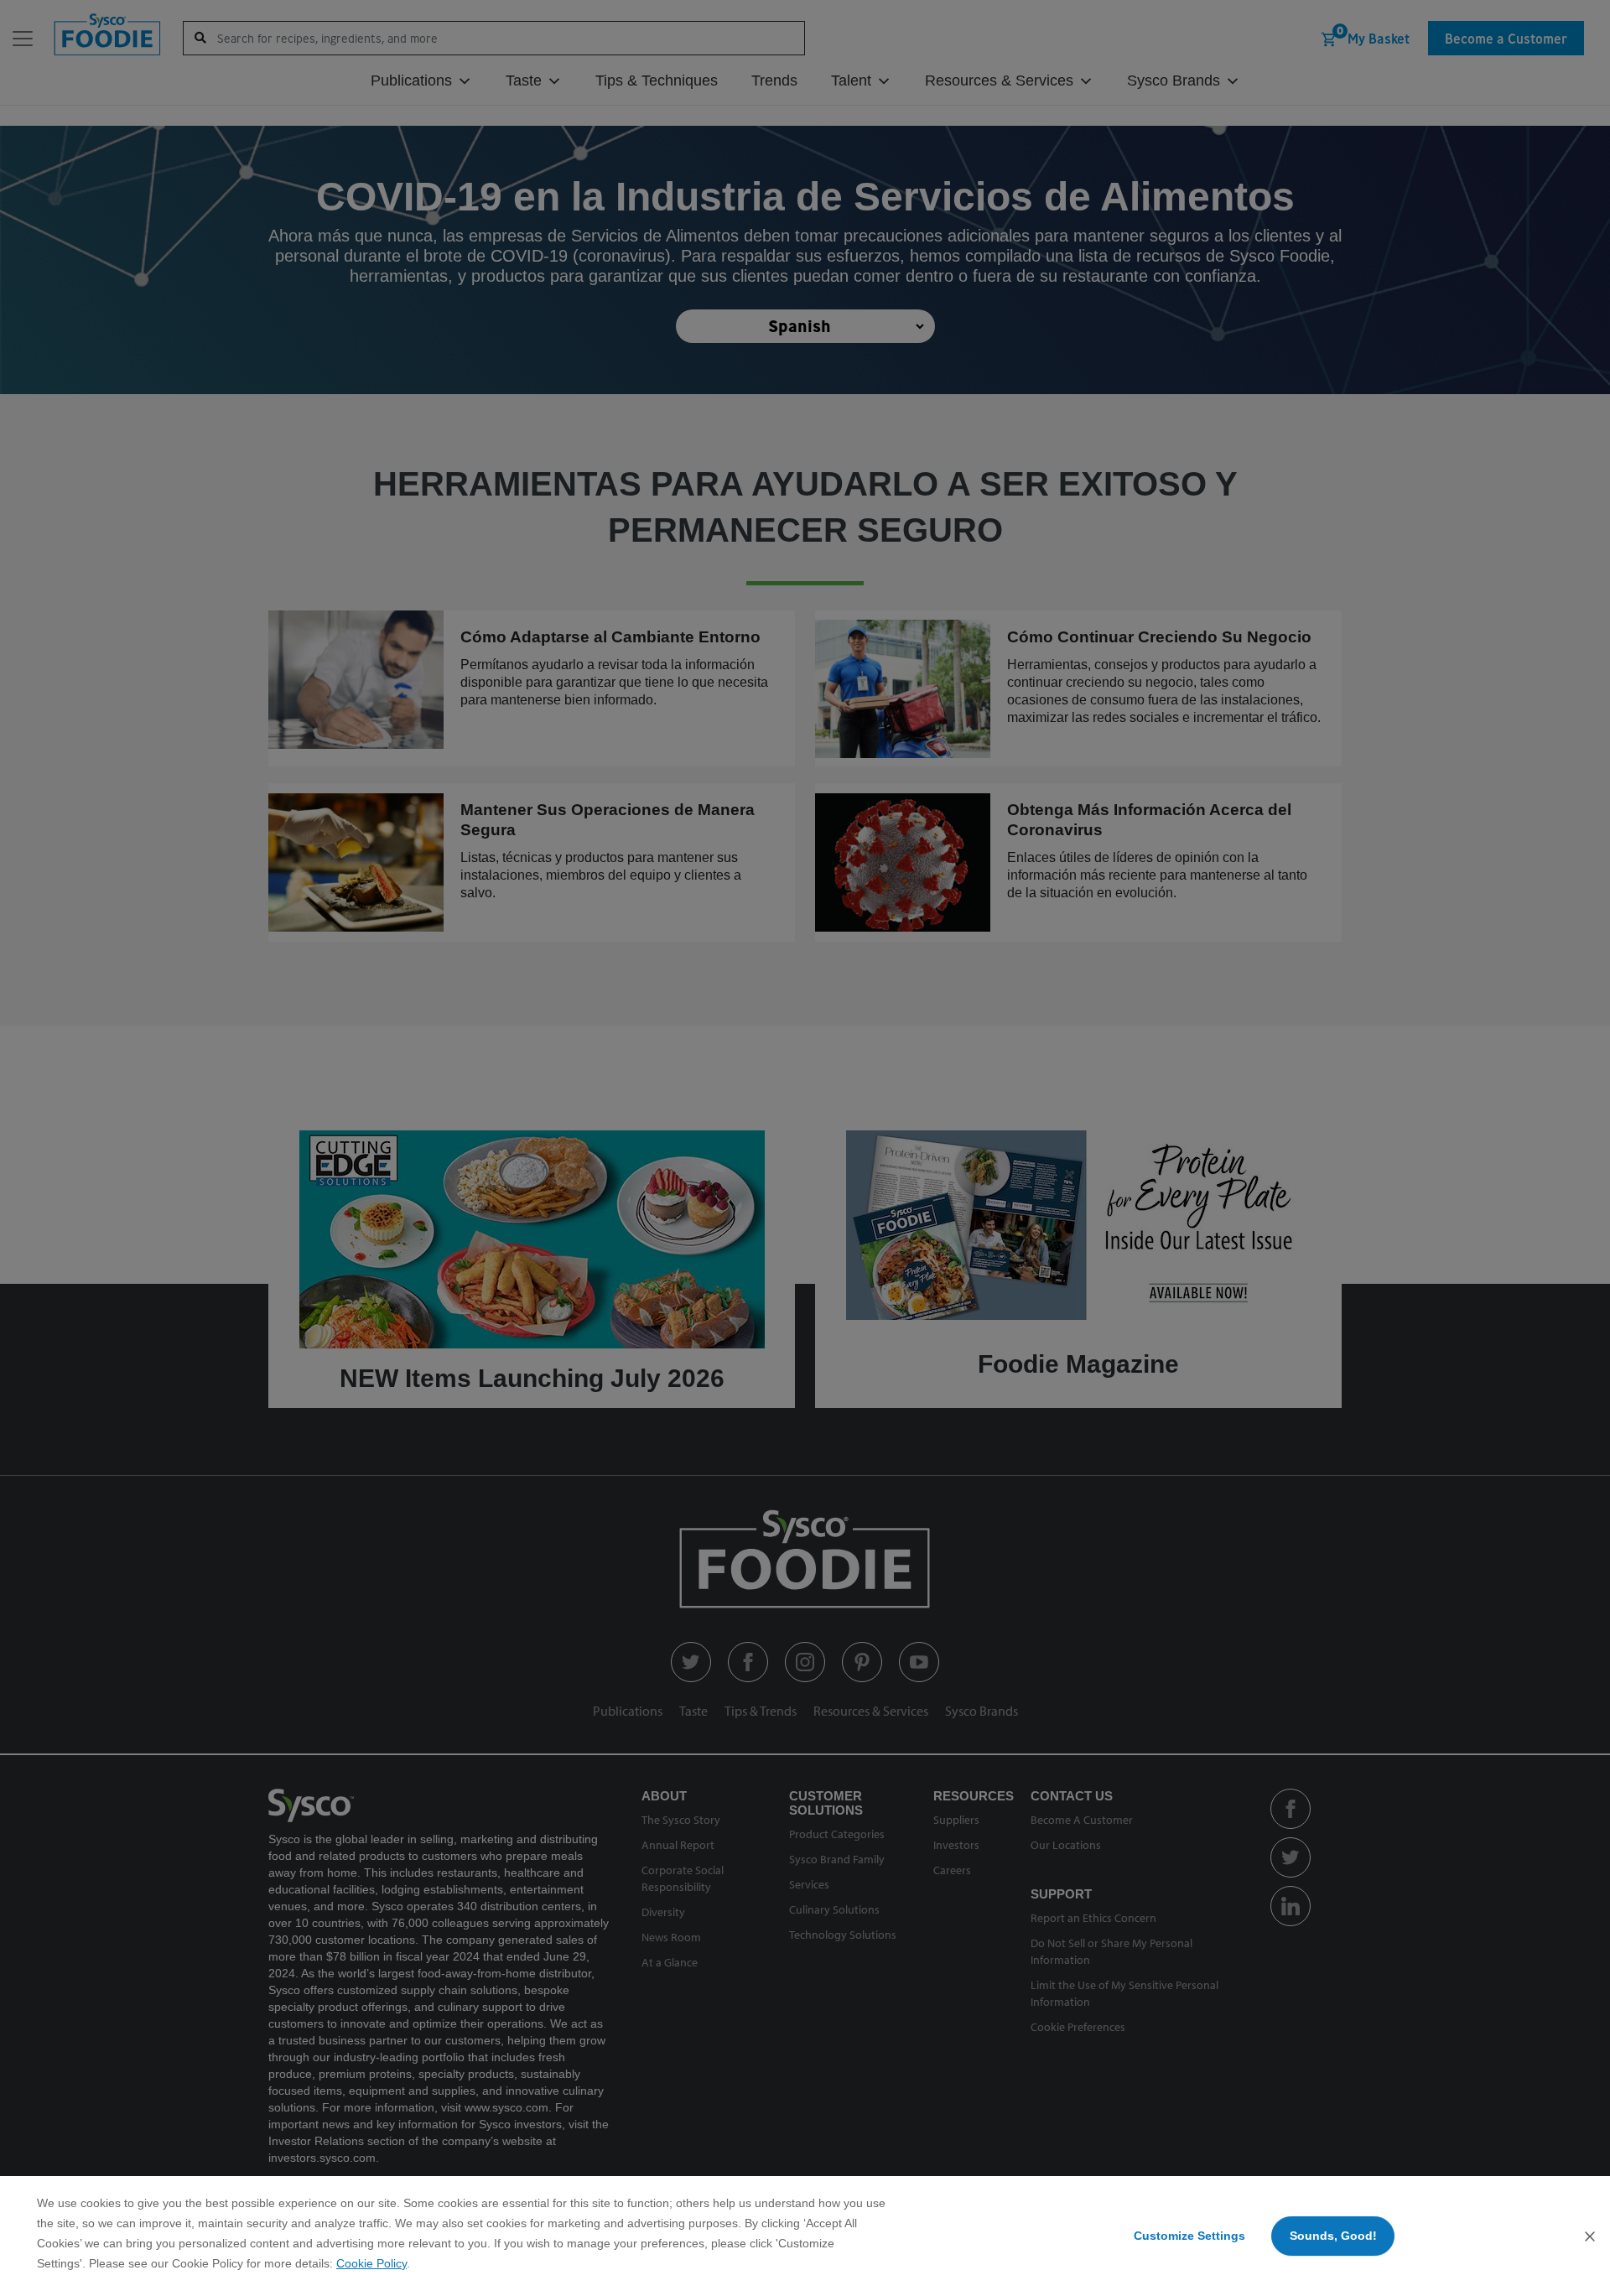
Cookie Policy (371, 2263)
